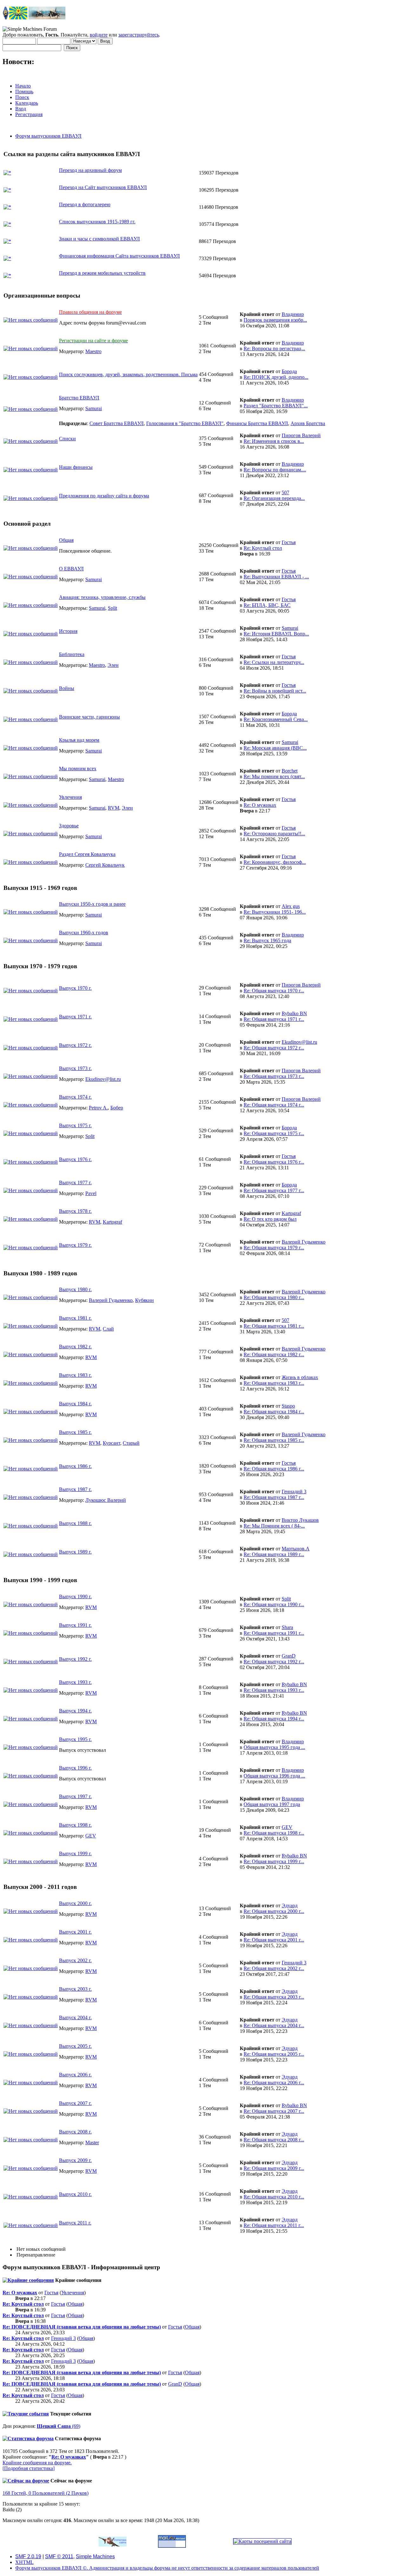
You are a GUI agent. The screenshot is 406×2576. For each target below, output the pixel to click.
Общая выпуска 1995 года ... (274, 1747)
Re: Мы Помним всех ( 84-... (274, 1526)
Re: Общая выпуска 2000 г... (274, 1911)
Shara (287, 1627)
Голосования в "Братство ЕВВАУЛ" (185, 423)
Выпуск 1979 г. (75, 1245)
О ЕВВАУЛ (71, 569)
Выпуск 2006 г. (75, 2075)
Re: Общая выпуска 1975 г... (274, 1133)
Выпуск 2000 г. (75, 1903)
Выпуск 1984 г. (75, 1404)
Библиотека (72, 654)
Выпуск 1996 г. (75, 1768)
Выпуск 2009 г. (75, 2160)
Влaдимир (293, 314)
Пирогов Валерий (301, 435)
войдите (99, 35)
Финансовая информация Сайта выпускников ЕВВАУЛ (119, 256)
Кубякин (144, 1300)
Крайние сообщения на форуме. (37, 2463)
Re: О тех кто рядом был (270, 1219)
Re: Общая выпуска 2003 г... (274, 1997)
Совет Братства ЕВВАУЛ (117, 423)
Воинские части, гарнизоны (89, 717)
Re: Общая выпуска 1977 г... (274, 1190)
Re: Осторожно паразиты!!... (274, 834)
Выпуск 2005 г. (75, 2046)
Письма (128, 375)
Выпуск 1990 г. (75, 1597)
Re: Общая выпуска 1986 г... (274, 1469)
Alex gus (291, 906)
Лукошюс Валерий (106, 1500)
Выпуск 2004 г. (75, 2017)
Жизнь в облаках (300, 1377)
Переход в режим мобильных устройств (102, 273)
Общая (66, 540)
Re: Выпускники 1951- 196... (275, 912)
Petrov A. (98, 1108)
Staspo (288, 1406)
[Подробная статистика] (29, 2468)
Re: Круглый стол (263, 548)
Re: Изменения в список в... (274, 441)
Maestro (93, 351)
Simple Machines (95, 2556)
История (68, 631)
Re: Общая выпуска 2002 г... (274, 1968)
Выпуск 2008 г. (75, 2132)
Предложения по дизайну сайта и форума (104, 496)
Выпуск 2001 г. (75, 1932)
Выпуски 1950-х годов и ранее (92, 904)
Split (112, 608)
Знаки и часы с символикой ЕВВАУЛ (99, 239)
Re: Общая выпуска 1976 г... (274, 1162)
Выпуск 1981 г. (75, 1318)
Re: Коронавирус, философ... (275, 862)
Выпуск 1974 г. (75, 1097)
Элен (113, 665)
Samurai (94, 408)
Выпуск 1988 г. (75, 1523)
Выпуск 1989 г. (75, 1552)
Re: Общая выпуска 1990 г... (274, 1604)
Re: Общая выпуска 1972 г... (274, 1048)
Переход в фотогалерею (85, 204)
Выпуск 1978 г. (75, 1211)
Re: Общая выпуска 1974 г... (274, 1105)
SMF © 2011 (59, 2556)
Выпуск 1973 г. (75, 1068)
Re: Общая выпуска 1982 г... (274, 1354)
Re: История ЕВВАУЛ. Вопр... (276, 634)
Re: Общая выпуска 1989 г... (274, 1554)
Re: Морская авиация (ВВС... (275, 748)
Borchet (290, 771)
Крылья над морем (79, 740)
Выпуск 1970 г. (75, 988)
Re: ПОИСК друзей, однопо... (276, 377)
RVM (114, 808)
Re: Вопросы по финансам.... (275, 470)
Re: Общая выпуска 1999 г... (274, 1861)
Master (92, 2142)
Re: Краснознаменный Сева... (276, 719)
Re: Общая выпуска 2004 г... (274, 2025)
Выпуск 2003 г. (75, 1989)
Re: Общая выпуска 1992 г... (274, 1662)
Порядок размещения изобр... (275, 320)
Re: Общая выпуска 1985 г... (274, 1440)
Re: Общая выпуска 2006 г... (274, 2083)
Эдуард (290, 1906)
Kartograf (112, 1222)
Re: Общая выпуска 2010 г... (274, 2197)
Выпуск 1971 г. (75, 1017)
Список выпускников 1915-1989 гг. (97, 222)
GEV (91, 1836)
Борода (289, 371)
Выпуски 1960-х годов (84, 933)
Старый (131, 1443)
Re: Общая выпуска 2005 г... (274, 2054)
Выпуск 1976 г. (75, 1159)
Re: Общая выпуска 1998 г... (274, 1833)
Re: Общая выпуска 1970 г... (274, 991)
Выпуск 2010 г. (75, 2194)
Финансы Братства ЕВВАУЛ (257, 423)
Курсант (111, 1443)
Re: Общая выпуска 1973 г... (274, 1076)
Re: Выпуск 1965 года (267, 940)
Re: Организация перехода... (274, 498)
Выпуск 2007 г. (75, 2103)
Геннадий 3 (294, 1492)
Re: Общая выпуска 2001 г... (274, 1940)
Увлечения (70, 797)
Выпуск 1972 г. (75, 1045)
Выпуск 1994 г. (75, 1711)
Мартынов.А (296, 1549)
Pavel (91, 1193)
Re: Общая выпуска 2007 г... (274, 2111)
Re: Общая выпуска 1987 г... (274, 1497)
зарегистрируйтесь (139, 35)
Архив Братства (308, 423)
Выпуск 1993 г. (75, 1682)
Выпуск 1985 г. (75, 1432)
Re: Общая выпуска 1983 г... (274, 1383)
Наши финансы (76, 467)
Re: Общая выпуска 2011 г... (274, 2225)
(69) (59, 2426)
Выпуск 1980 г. (75, 1289)
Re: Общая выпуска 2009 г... (274, 2168)
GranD (289, 1656)
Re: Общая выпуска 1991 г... (274, 1633)
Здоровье (69, 826)
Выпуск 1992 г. (75, 1659)
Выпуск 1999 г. (75, 1853)
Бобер (117, 1108)
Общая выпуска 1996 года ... (274, 1776)
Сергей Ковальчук (105, 865)
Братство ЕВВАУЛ (79, 398)
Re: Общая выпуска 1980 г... (274, 1297)
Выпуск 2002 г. (75, 1960)
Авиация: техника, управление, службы (102, 597)
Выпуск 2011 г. (75, 2223)
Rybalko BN (294, 1013)
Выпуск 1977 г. (75, 1183)
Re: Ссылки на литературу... (274, 662)
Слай (108, 1329)
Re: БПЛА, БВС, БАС (267, 605)
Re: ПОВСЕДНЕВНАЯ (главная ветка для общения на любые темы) (82, 2327)
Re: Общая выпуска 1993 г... (274, 1690)
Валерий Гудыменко (304, 1242)
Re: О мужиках (260, 805)
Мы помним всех (78, 769)
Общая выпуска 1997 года (272, 1804)
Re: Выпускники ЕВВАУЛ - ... (276, 577)
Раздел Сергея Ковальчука (87, 854)
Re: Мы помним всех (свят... (274, 776)
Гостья (289, 542)
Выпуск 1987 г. (75, 1489)
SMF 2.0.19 (28, 2556)
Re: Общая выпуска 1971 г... (274, 1019)
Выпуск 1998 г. (75, 1825)
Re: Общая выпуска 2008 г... (274, 2140)
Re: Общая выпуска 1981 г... (274, 1326)
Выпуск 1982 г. (75, 1347)
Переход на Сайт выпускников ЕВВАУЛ (103, 187)
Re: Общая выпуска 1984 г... (274, 1412)
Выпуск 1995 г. (75, 1739)
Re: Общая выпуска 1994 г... (274, 1719)
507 (285, 493)
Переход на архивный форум (90, 170)
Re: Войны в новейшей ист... (275, 691)
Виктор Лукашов (300, 1520)
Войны (67, 688)
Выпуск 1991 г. (75, 1625)
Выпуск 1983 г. (75, 1375)
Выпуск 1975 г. (75, 1125)
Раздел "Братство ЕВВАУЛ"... (276, 406)
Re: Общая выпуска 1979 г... (274, 1248)
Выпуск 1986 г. (75, 1466)
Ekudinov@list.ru (299, 1042)
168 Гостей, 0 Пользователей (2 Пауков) (46, 2493)
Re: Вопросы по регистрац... (274, 348)
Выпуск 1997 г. (75, 1796)
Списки (67, 439)
